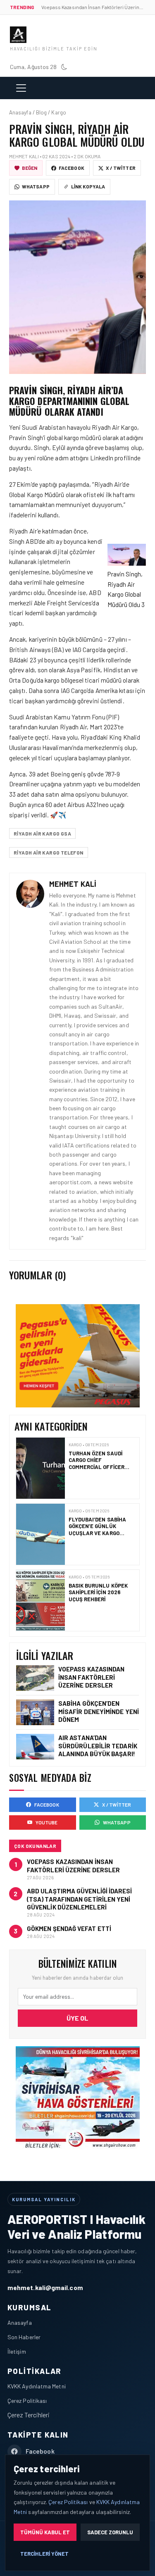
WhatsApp (36, 186)
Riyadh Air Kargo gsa (42, 833)
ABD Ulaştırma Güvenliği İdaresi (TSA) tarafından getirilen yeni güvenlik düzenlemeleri (79, 1899)
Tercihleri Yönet (44, 2554)
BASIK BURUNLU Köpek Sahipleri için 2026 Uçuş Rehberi (98, 1527)
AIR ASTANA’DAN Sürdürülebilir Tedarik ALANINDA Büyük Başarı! (98, 1745)
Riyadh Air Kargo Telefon (49, 852)
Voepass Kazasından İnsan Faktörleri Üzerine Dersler (91, 1677)
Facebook (72, 168)
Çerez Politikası (27, 2401)
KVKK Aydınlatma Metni (37, 2386)
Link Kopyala (88, 186)
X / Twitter (121, 168)
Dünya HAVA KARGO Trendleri (94, 1590)
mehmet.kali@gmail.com (45, 2287)
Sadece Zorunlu (110, 2532)
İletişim (17, 2351)
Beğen (30, 168)
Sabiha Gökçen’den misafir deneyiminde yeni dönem (99, 1711)
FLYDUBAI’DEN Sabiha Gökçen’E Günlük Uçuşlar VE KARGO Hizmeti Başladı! (98, 1465)
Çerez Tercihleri (29, 2415)
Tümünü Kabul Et (45, 2532)
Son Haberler (24, 2337)
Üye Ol (77, 2018)
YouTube (47, 1822)
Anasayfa (20, 2322)
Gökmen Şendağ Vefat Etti (69, 1928)
